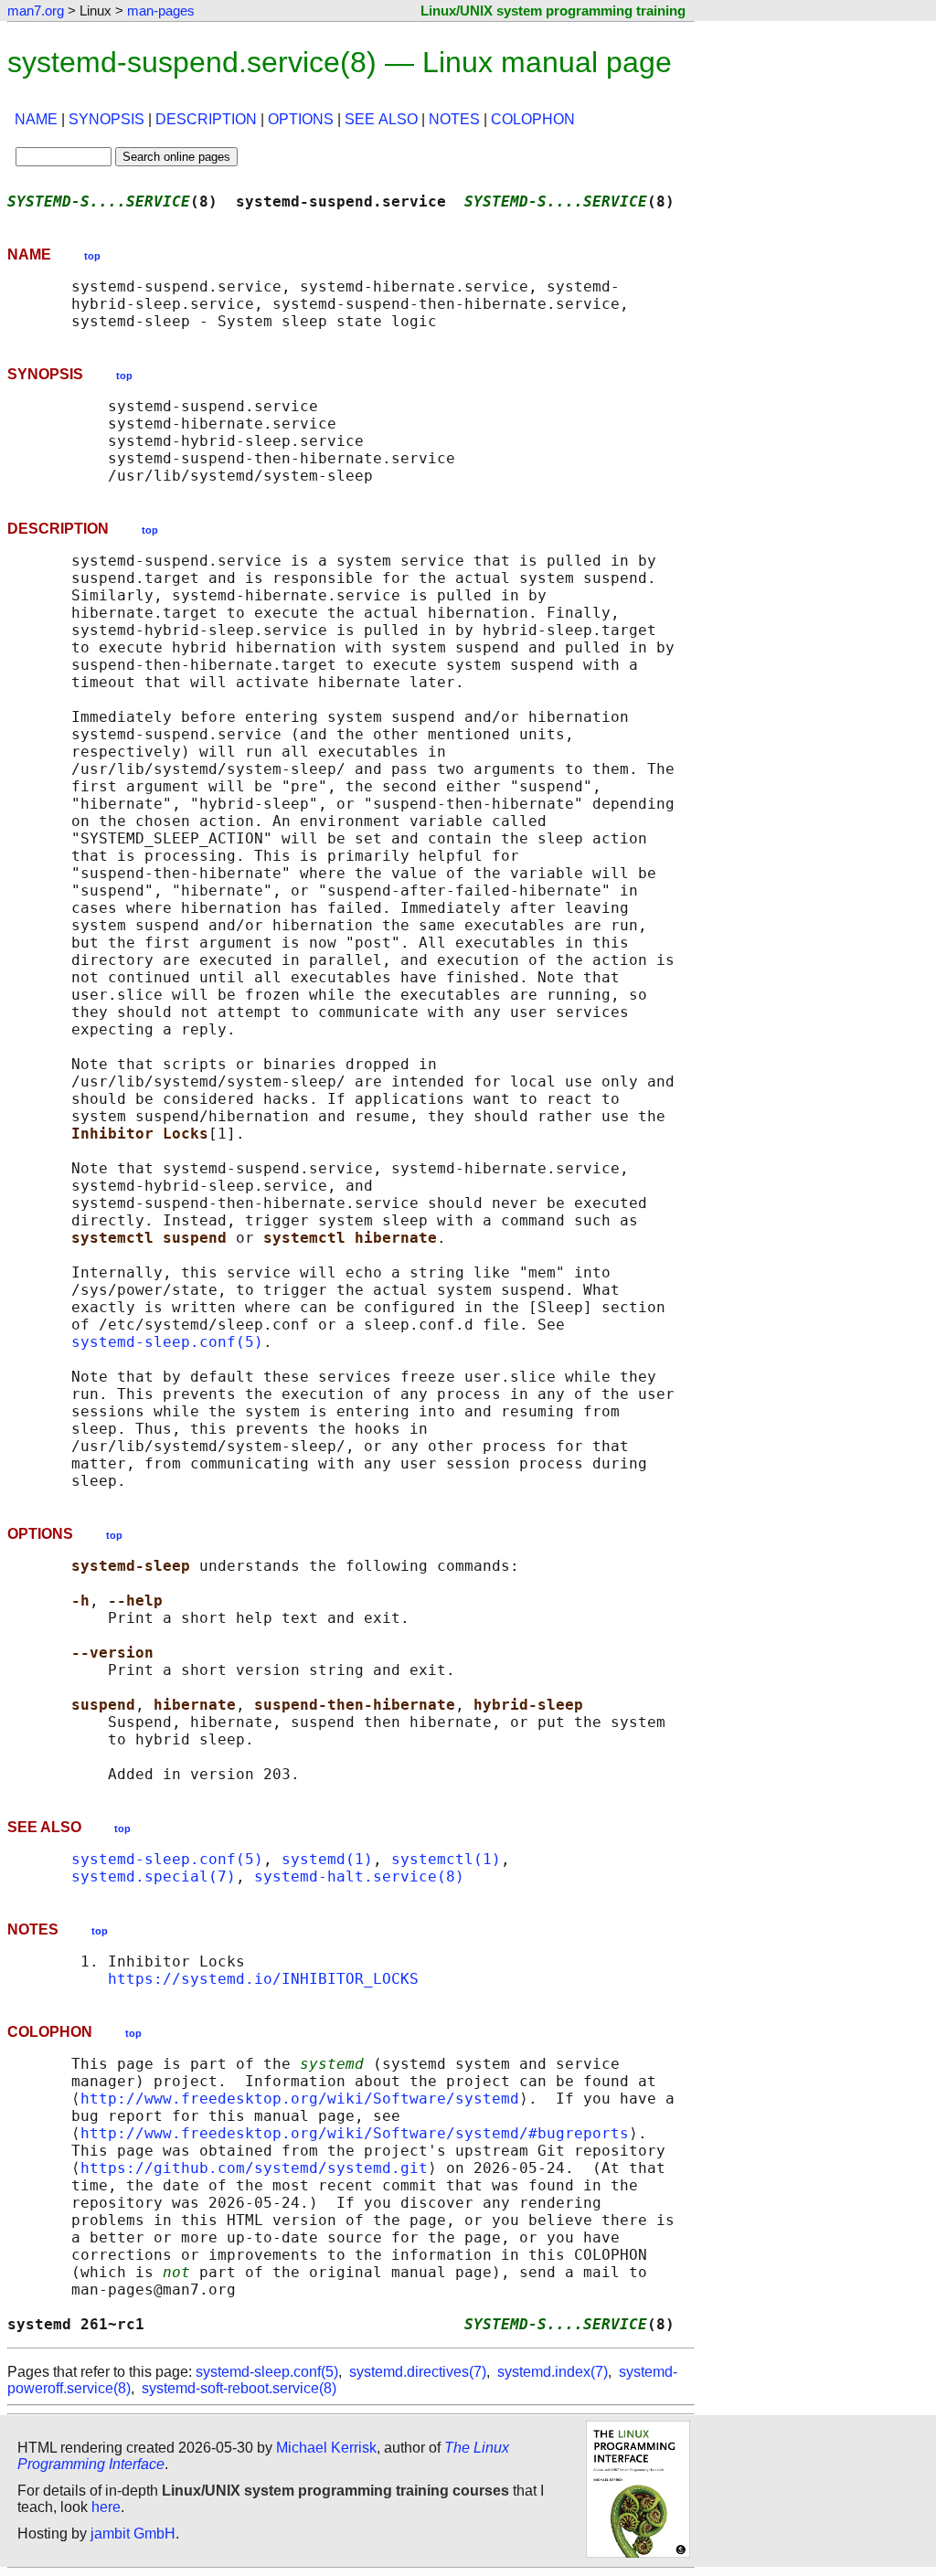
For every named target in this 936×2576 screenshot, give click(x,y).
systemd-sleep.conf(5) (167, 1342)
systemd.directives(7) (418, 2372)
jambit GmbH (133, 2534)
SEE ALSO (381, 119)
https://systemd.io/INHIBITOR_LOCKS (263, 1979)
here (106, 2507)
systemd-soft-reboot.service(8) (239, 2388)
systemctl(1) (446, 1859)
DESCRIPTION (206, 119)
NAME (36, 119)
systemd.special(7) (154, 1876)
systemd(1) (327, 1859)
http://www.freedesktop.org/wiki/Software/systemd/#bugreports (355, 2133)
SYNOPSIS (106, 119)
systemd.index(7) (553, 2372)
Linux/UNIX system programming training (553, 11)
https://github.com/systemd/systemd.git (254, 2168)
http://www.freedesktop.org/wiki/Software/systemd (300, 2099)
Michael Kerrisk (326, 2448)
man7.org (36, 11)
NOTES (454, 119)
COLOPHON (533, 119)
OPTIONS (301, 119)
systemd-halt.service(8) (359, 1876)
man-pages (161, 11)
